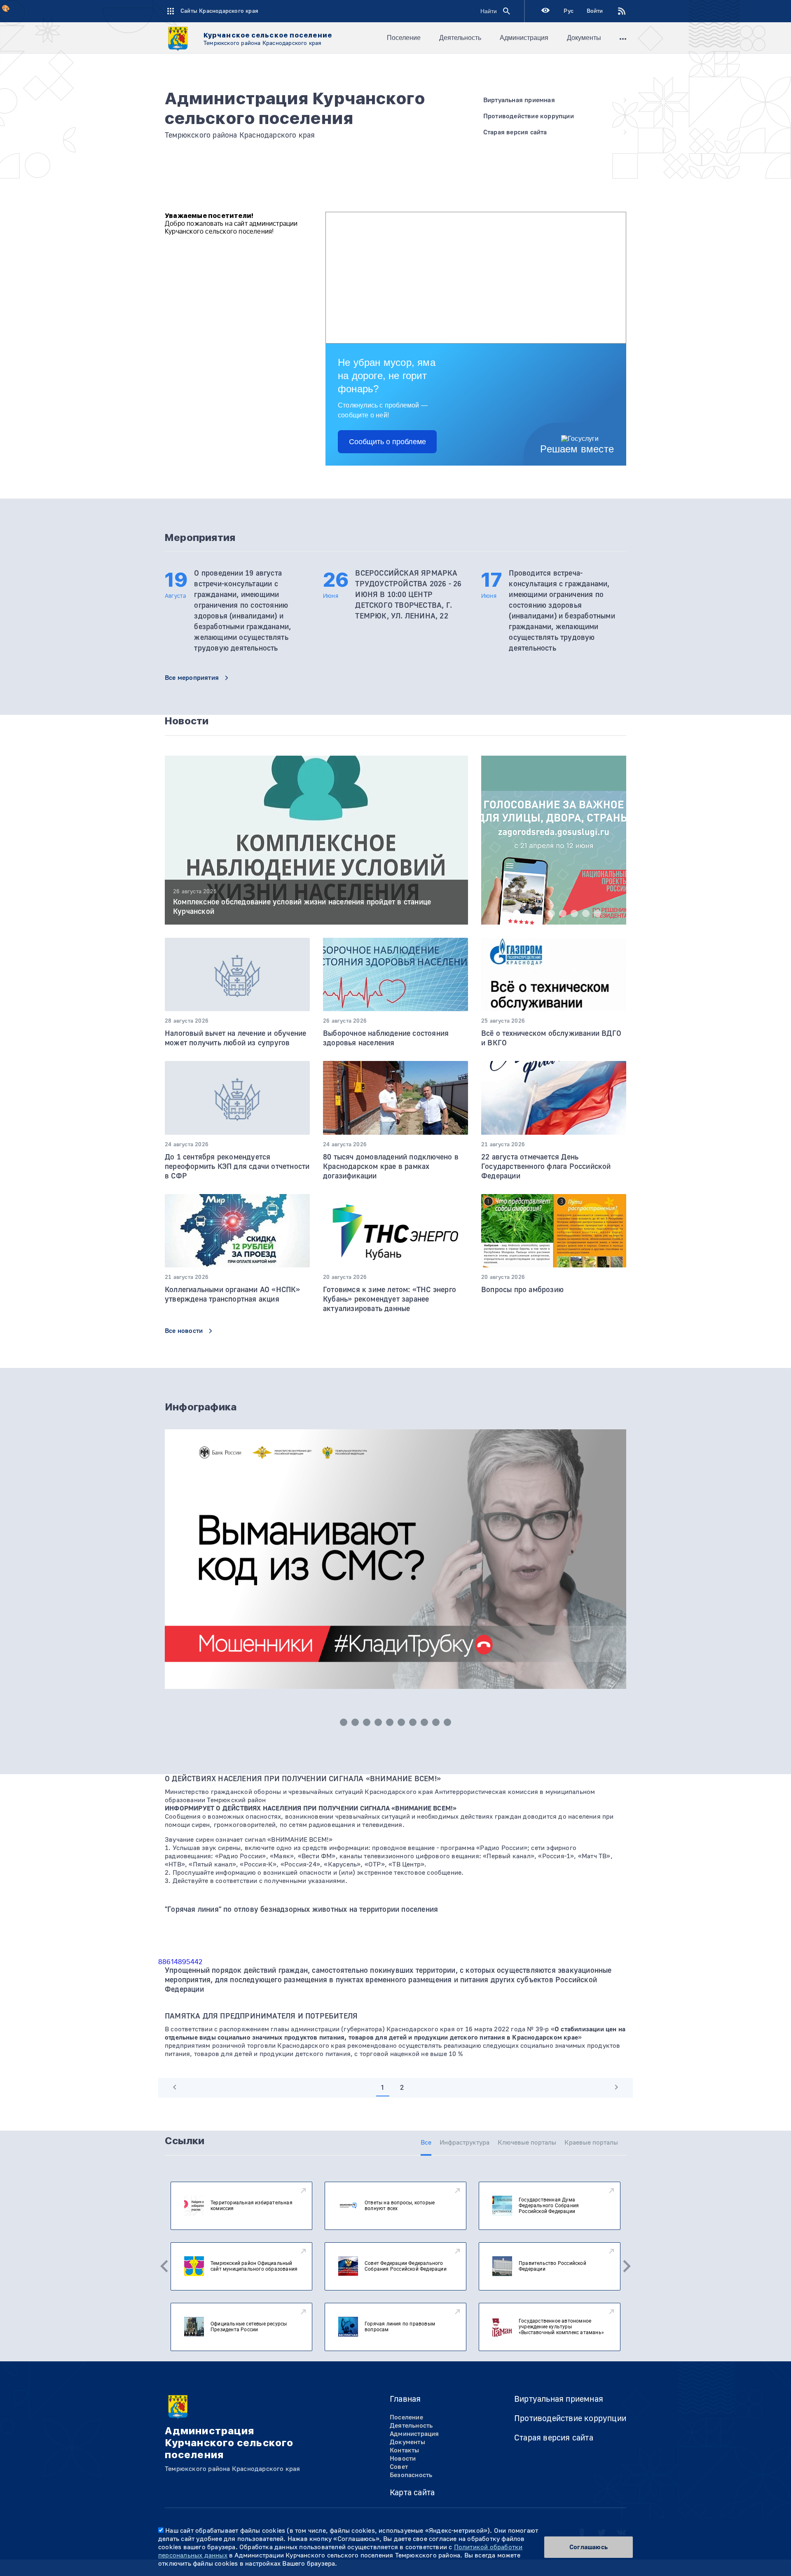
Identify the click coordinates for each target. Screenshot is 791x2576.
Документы (584, 38)
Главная (405, 2399)
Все (426, 2143)
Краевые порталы (591, 2143)
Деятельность (460, 38)
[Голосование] (554, 862)
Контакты (405, 2450)
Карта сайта (412, 2493)
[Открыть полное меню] (623, 38)
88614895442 (180, 1962)
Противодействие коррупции (570, 2418)
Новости (403, 2459)
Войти (595, 11)
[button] (505, 913)
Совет (399, 2467)
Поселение (404, 38)
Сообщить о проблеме (387, 442)
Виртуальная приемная (559, 2399)
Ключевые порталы (527, 2143)
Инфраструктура (465, 2143)
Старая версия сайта (554, 2438)
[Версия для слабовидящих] (545, 11)
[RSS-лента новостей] (615, 11)
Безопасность (411, 2475)
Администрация (524, 38)
